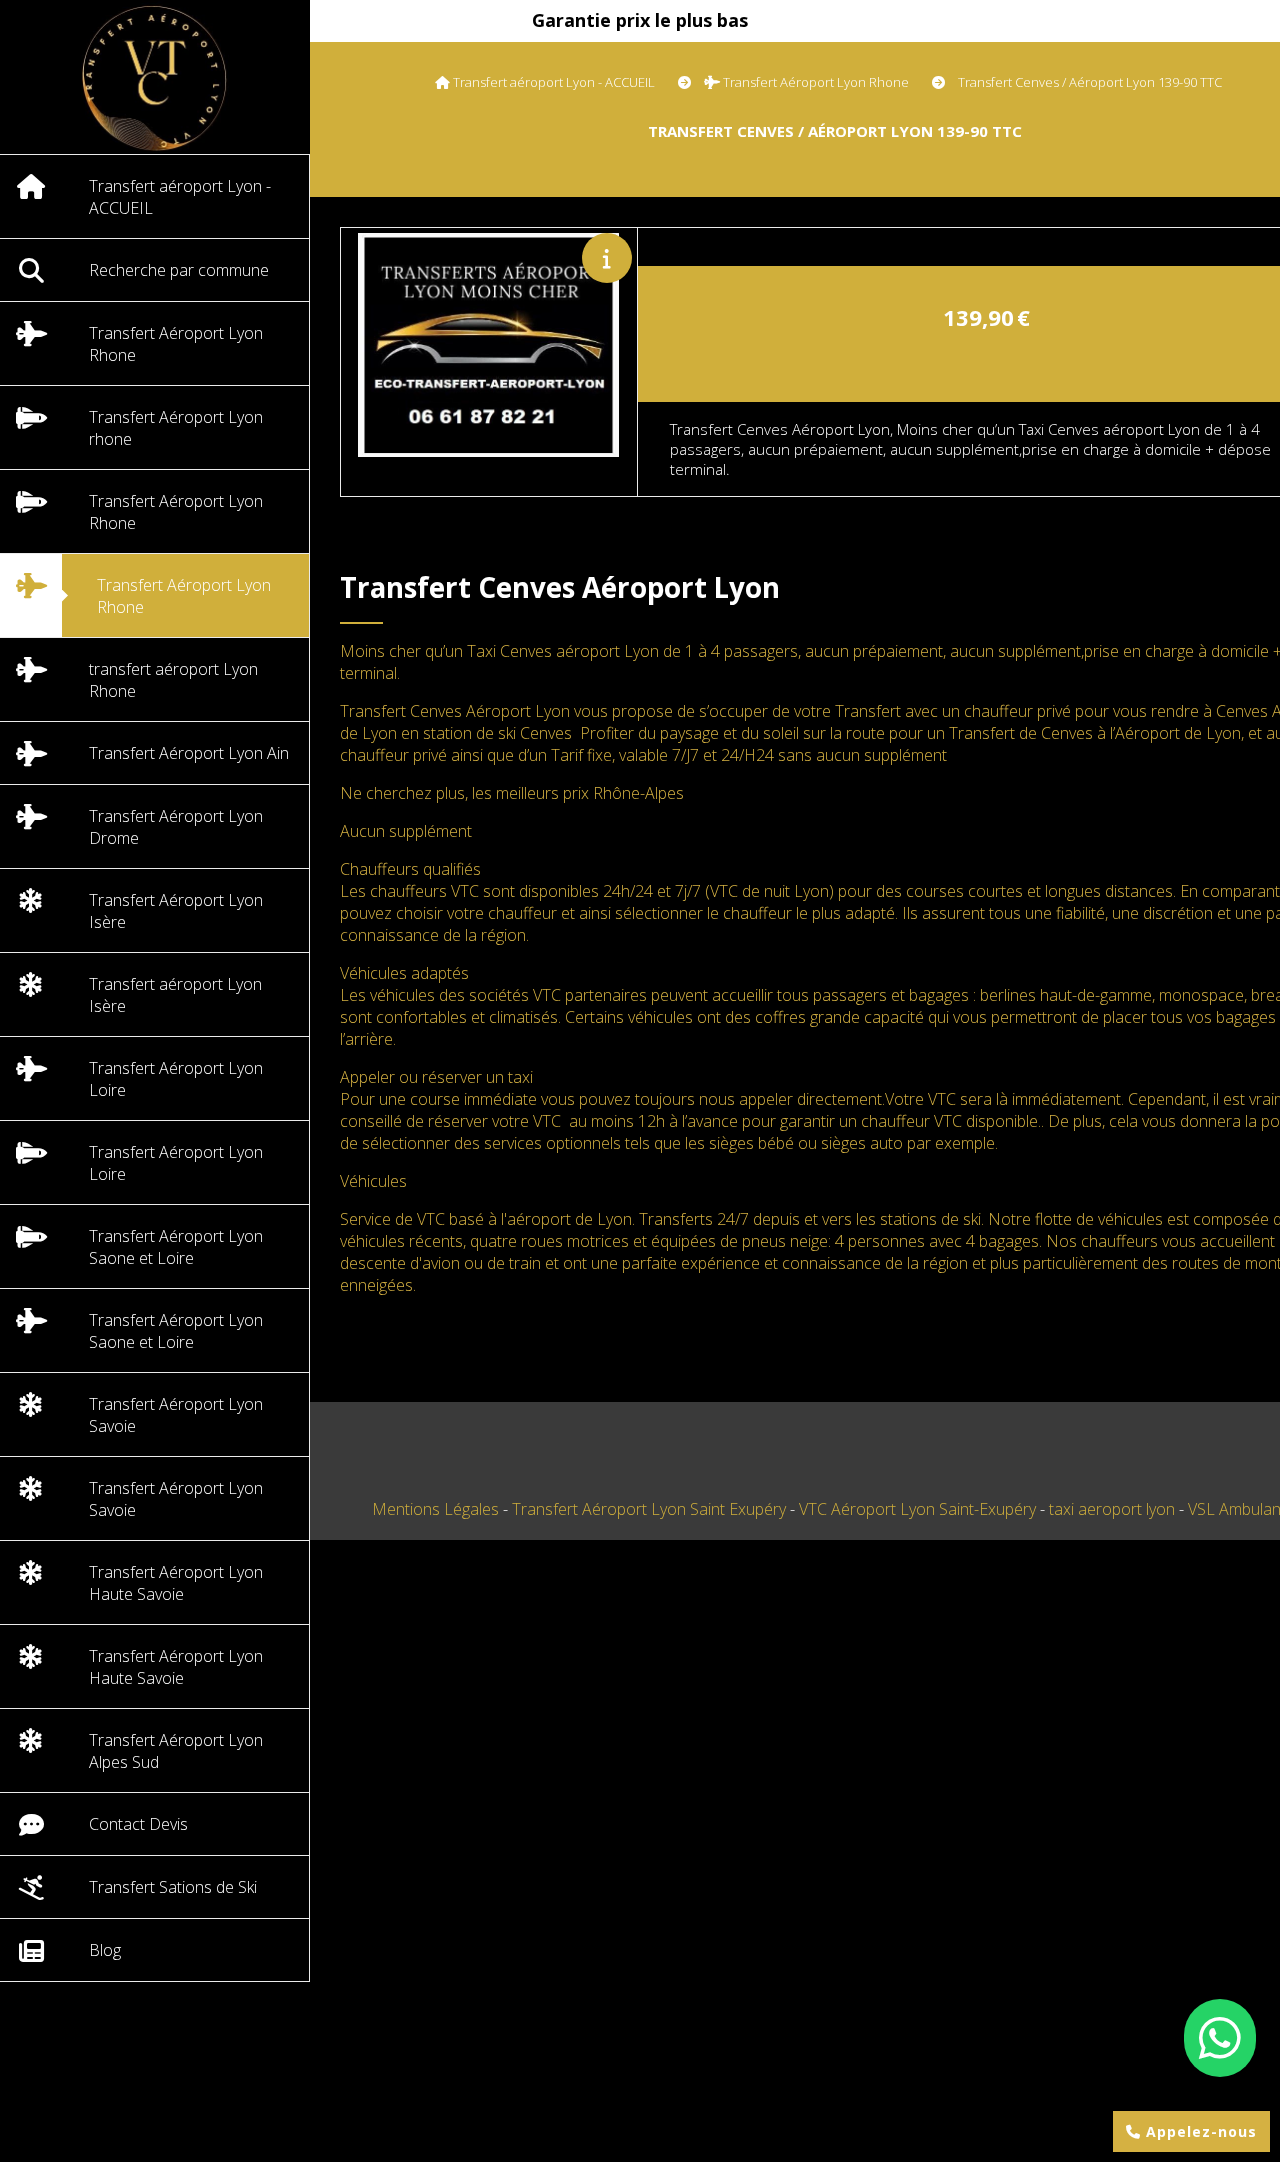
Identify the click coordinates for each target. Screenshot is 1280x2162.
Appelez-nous (1199, 2131)
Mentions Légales (435, 1509)
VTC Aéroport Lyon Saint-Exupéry (919, 1509)
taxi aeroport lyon (1114, 1509)
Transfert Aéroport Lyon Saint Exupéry (651, 1509)
